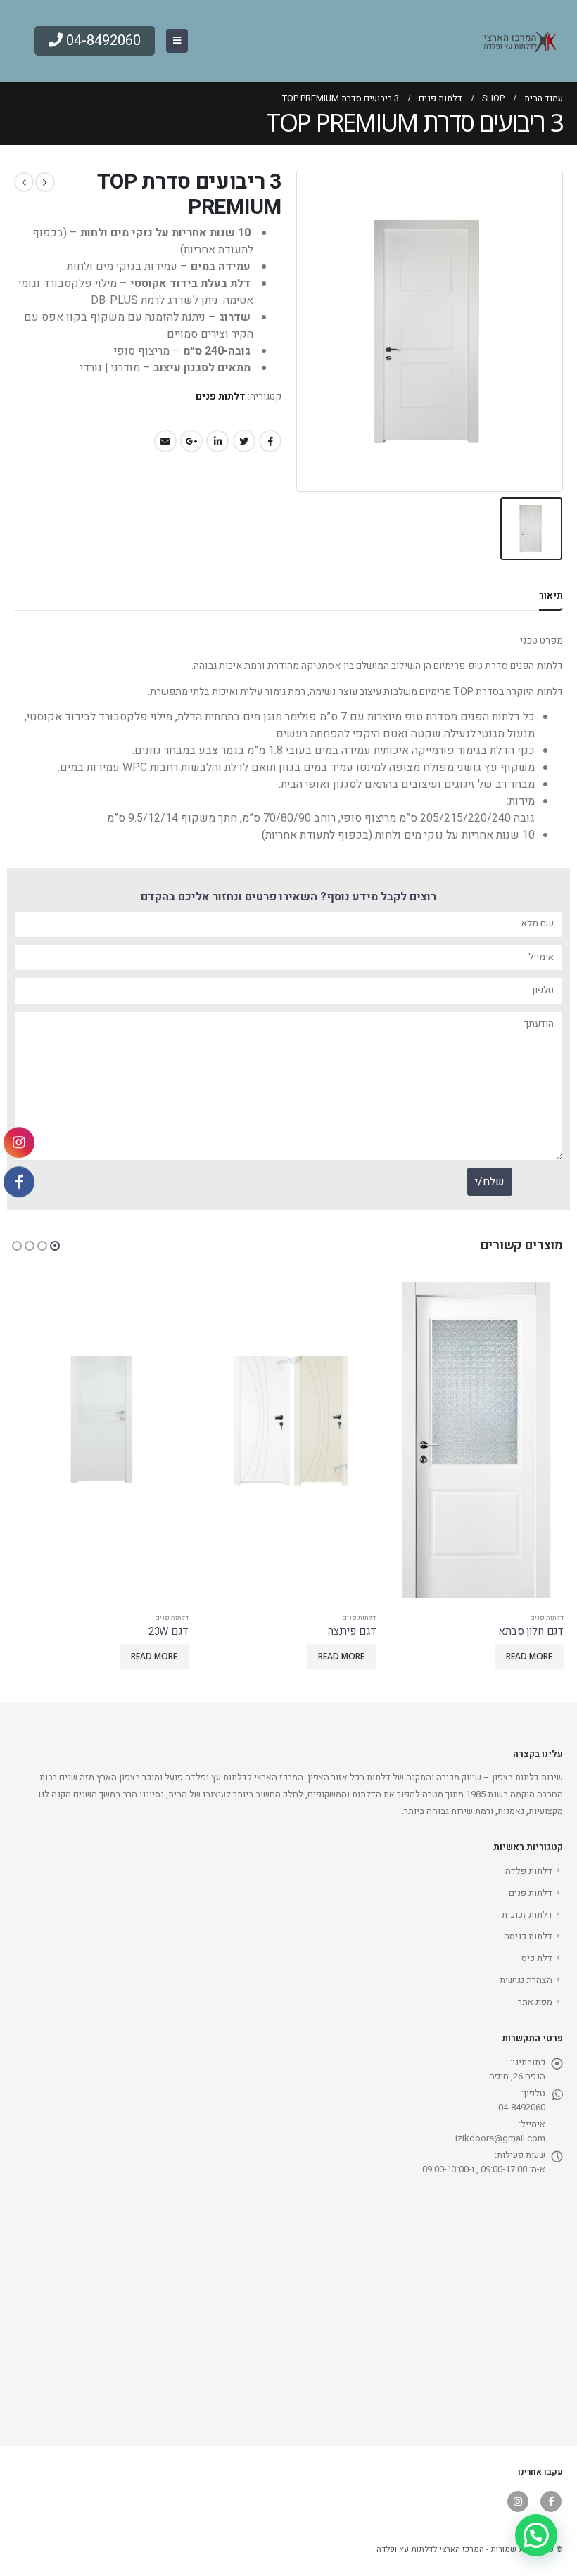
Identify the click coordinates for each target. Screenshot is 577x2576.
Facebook (270, 441)
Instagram (518, 2501)
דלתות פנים (221, 397)
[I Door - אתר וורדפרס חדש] (517, 41)
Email (165, 441)
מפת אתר (535, 2002)
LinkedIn (217, 441)
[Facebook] (19, 1182)
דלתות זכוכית (527, 1914)
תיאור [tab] (551, 595)
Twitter (244, 441)
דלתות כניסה (528, 1936)
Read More (529, 1656)
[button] (55, 1246)
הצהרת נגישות (526, 1980)
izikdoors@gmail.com (500, 2138)
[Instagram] (19, 1143)
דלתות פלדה (529, 1871)
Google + (191, 441)
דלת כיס (537, 1958)
